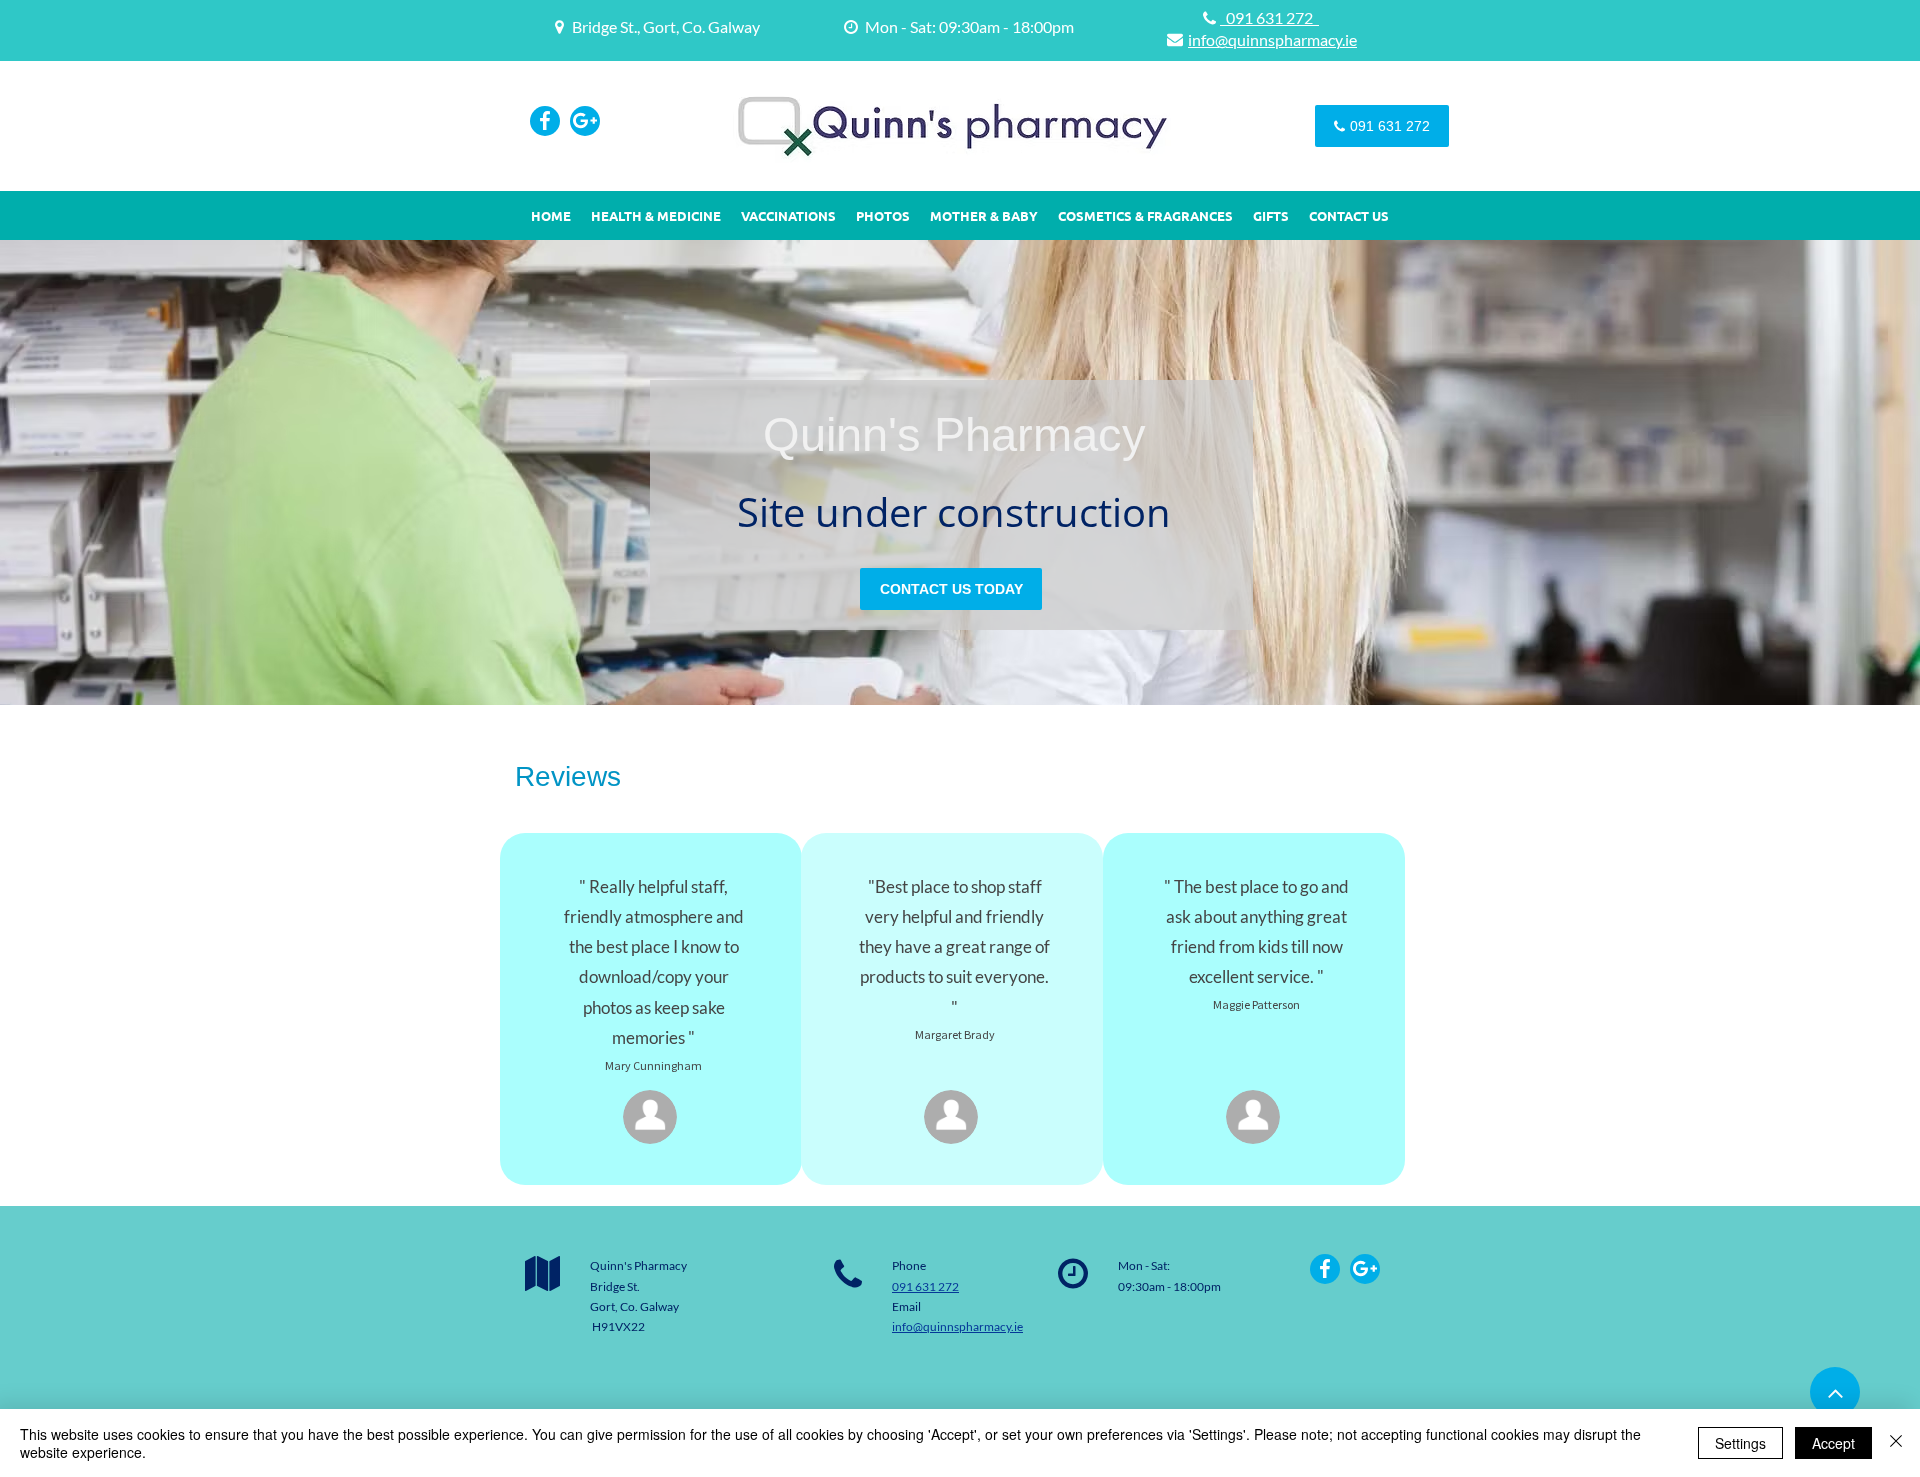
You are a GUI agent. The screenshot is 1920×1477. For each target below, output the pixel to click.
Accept (1833, 1443)
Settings (1740, 1443)
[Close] (1896, 1443)
